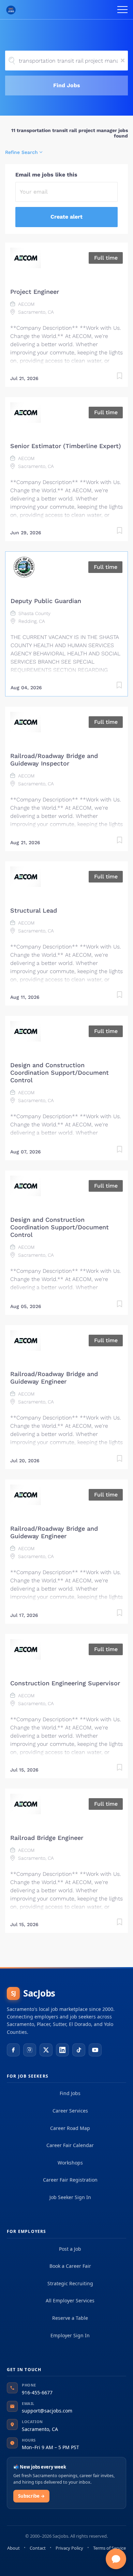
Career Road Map (70, 2128)
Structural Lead (34, 910)
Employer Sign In (70, 2335)
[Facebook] (13, 2050)
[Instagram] (30, 2050)
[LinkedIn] (62, 2050)
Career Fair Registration (70, 2180)
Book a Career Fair (70, 2266)
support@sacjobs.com (47, 2411)
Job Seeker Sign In (70, 2197)
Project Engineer (35, 292)
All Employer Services (70, 2300)
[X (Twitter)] (46, 2050)
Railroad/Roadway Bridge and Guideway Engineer (54, 1378)
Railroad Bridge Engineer (47, 1838)
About (13, 2548)
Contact (38, 2548)
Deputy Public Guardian (46, 601)
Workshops (70, 2163)
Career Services (70, 2111)
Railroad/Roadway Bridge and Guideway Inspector (54, 760)
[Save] (119, 377)
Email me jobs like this (46, 175)
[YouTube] (95, 2050)
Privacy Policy (69, 2548)
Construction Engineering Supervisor (65, 1683)
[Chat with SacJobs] (116, 2559)
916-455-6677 (37, 2392)
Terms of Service (109, 2548)
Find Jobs (67, 85)
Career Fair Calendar (70, 2145)
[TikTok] (79, 2050)
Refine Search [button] (21, 152)
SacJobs (33, 1993)
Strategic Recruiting (70, 2283)
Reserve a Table (70, 2318)
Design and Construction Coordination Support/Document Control (60, 1073)
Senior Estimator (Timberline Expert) (66, 446)
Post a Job (70, 2249)
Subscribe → (31, 2496)
